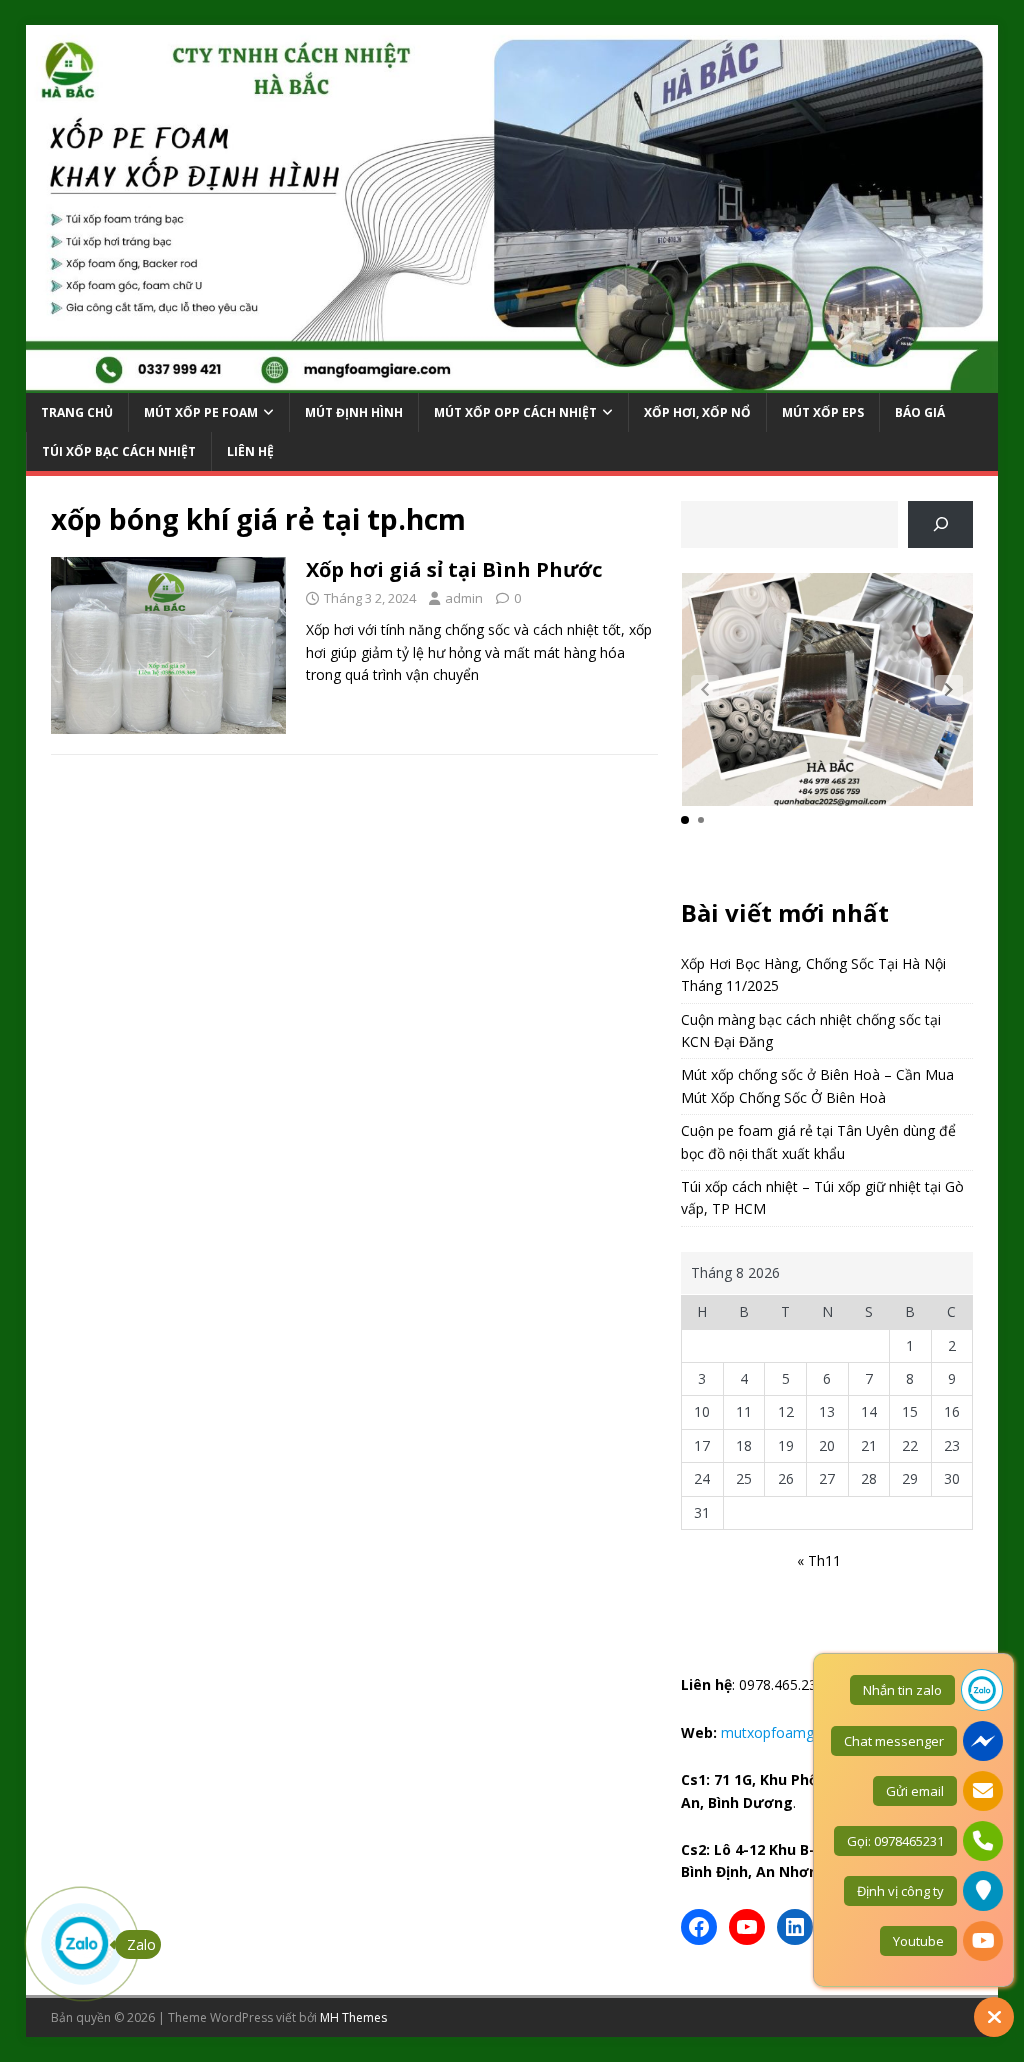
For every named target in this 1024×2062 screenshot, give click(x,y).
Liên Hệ (250, 451)
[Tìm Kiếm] (940, 524)
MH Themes (353, 2017)
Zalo (141, 1944)
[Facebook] (699, 1927)
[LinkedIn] (795, 1927)
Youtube (918, 1941)
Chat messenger (894, 1741)
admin (464, 598)
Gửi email (915, 1791)
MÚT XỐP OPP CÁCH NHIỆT (515, 412)
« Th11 (819, 1560)
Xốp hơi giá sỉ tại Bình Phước (454, 569)
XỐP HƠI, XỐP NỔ (697, 412)
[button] (949, 690)
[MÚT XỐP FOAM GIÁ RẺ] (512, 380)
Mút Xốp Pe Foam (201, 412)
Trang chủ (77, 412)
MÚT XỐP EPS (823, 412)
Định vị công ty (900, 1891)
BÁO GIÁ (920, 412)
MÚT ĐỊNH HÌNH (354, 412)
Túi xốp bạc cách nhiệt (119, 451)
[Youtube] (747, 1927)
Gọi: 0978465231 (895, 1841)
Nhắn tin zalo (902, 1690)
